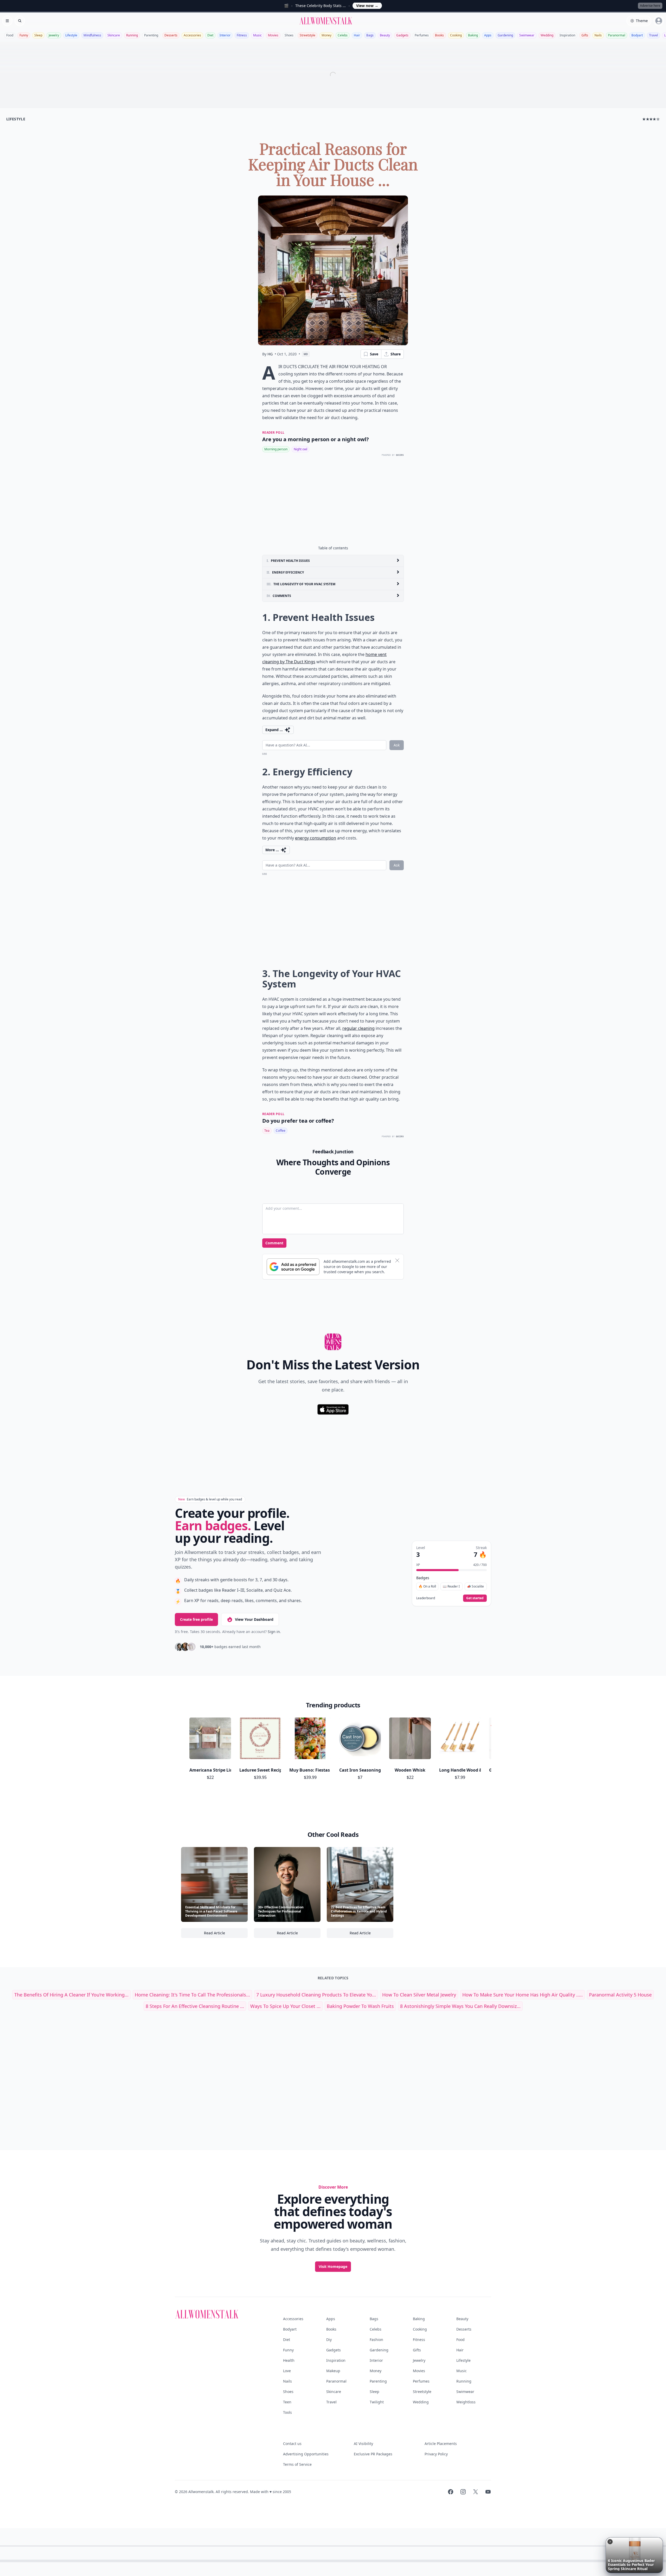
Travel (654, 35)
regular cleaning (358, 1028)
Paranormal (617, 35)
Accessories (192, 35)
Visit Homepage (333, 2266)
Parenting (151, 35)
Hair (357, 35)
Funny (24, 35)
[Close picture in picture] (610, 2542)
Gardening (505, 35)
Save (374, 354)
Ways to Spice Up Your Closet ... (285, 2006)
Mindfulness (92, 35)
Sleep (38, 35)
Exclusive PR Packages (373, 2454)
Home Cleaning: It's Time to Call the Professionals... (192, 1995)
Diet (210, 35)
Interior (225, 35)
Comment (274, 1243)
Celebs (343, 35)
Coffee (281, 1131)
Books (439, 35)
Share (396, 354)
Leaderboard (426, 1598)
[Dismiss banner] (397, 1260)
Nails (598, 35)
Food (10, 35)
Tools (287, 2412)
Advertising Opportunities (306, 2454)
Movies (273, 35)
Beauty (385, 35)
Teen (287, 2402)
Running (132, 35)
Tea (267, 1131)
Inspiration (567, 35)
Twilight (377, 2402)
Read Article (226, 1934)
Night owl (300, 449)
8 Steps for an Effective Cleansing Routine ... (195, 2006)
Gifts (585, 35)
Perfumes (422, 35)
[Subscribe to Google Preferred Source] (293, 1267)
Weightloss (466, 2402)
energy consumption (316, 838)
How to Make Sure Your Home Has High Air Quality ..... (523, 1995)
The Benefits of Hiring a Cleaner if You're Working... (71, 1995)
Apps (488, 35)
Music (257, 35)
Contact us (292, 2444)
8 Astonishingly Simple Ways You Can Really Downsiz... (460, 2006)
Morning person (276, 449)
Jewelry (54, 35)
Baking (473, 35)
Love (287, 2371)
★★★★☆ (651, 119)
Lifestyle (71, 35)
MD (306, 354)
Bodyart (637, 35)
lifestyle (16, 119)
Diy (329, 2340)
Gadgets (402, 35)
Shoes (289, 35)
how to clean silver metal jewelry (419, 1995)
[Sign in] (659, 21)
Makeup (333, 2371)
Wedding (547, 35)
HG (270, 354)
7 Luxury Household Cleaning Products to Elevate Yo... (316, 1995)
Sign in (274, 1632)
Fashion (376, 2340)
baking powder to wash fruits (360, 2006)
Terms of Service (297, 2464)
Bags (370, 35)
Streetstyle (308, 35)
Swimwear (527, 35)
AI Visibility (363, 2444)
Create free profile (196, 1619)
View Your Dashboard (254, 1619)
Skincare (114, 35)
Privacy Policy (436, 2454)
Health (289, 2360)
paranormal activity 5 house (620, 1995)
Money (326, 35)
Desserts (171, 35)
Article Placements (441, 2444)
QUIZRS (400, 455)
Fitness (242, 35)
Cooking (456, 35)
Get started (475, 1598)
